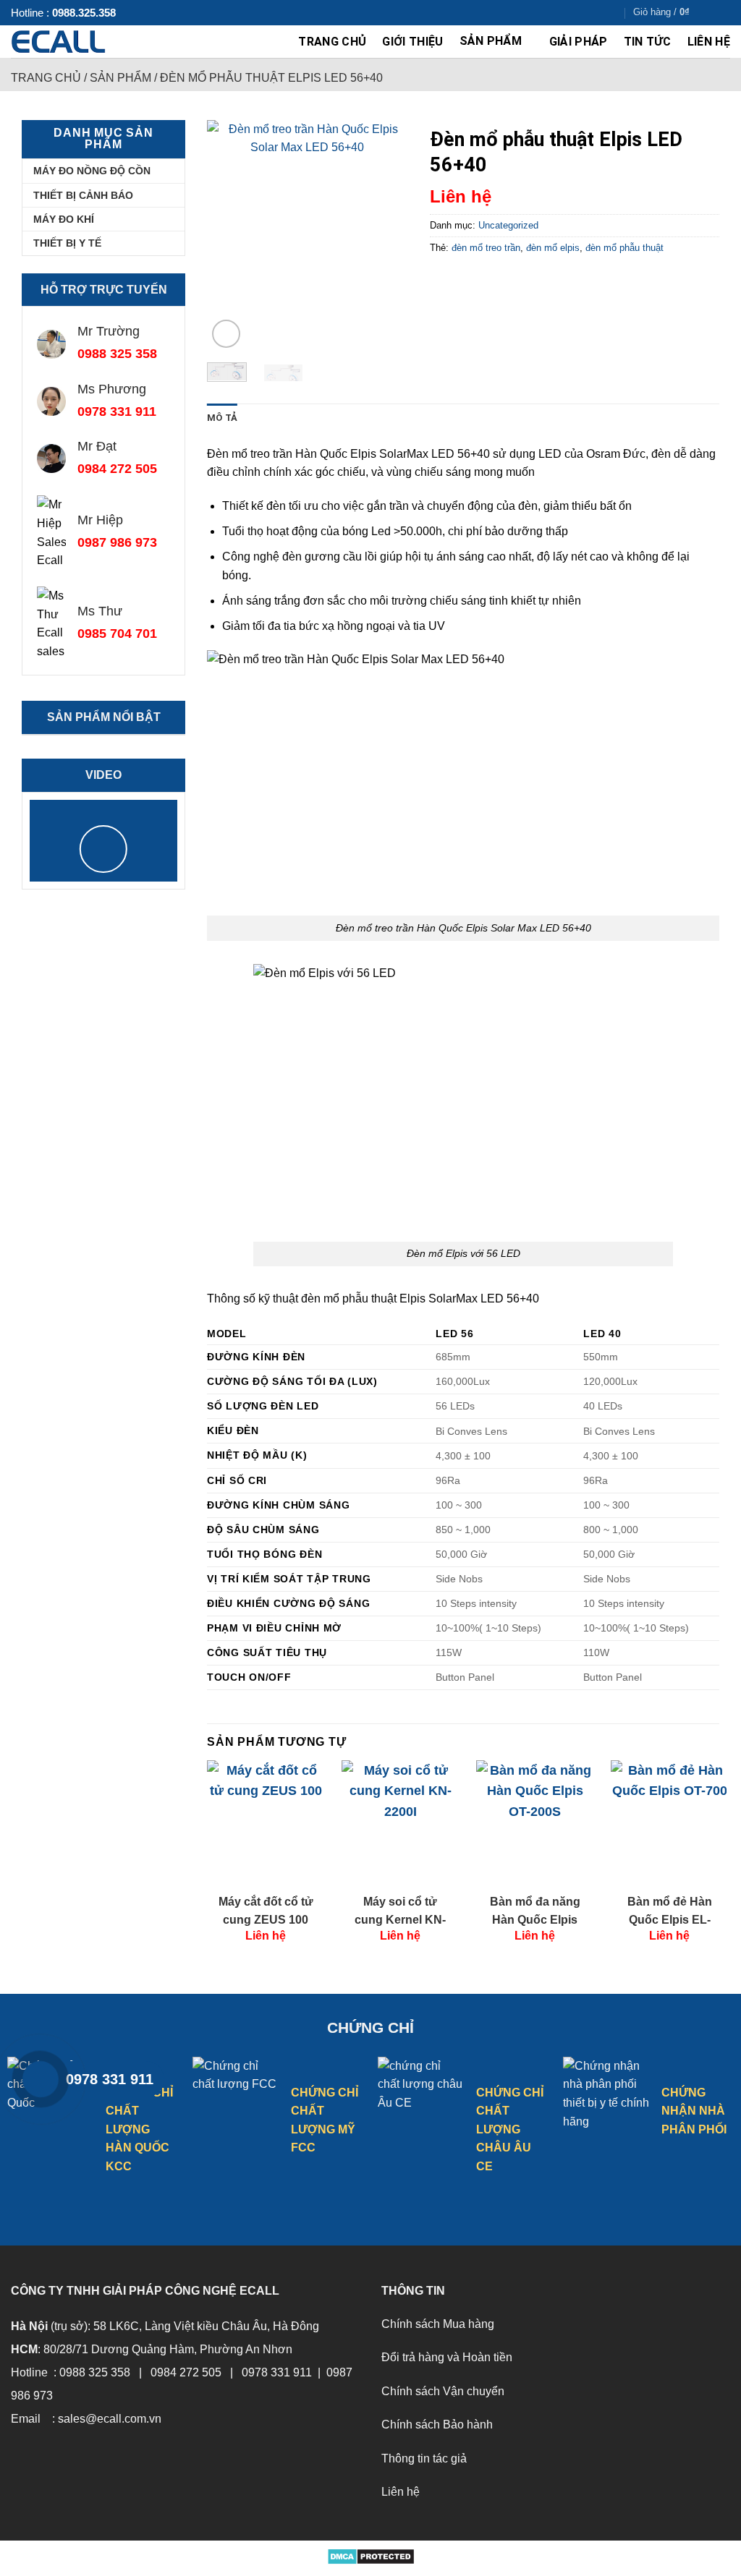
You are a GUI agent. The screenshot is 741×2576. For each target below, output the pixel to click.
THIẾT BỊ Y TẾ (67, 243)
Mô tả (222, 418)
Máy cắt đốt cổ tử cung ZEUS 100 (266, 1910)
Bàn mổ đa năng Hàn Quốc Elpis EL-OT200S (535, 1912)
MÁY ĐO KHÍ (64, 219)
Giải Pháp (579, 42)
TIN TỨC (648, 42)
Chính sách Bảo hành (437, 2424)
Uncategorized (508, 225)
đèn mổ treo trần (486, 248)
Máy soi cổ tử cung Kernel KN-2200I (400, 1912)
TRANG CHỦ (332, 42)
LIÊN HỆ (709, 42)
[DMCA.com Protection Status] (371, 2556)
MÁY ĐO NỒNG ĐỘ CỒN (92, 171)
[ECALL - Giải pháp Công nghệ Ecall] (85, 42)
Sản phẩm (491, 41)
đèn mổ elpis (553, 248)
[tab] (222, 418)
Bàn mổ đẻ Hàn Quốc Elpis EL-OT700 (670, 1912)
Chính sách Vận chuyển (443, 2391)
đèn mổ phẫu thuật (624, 248)
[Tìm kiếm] (725, 12)
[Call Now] (41, 2079)
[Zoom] (226, 334)
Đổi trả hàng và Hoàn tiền (447, 2357)
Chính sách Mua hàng (438, 2324)
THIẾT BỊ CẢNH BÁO (83, 195)
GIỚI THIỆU (412, 42)
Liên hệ (401, 2492)
